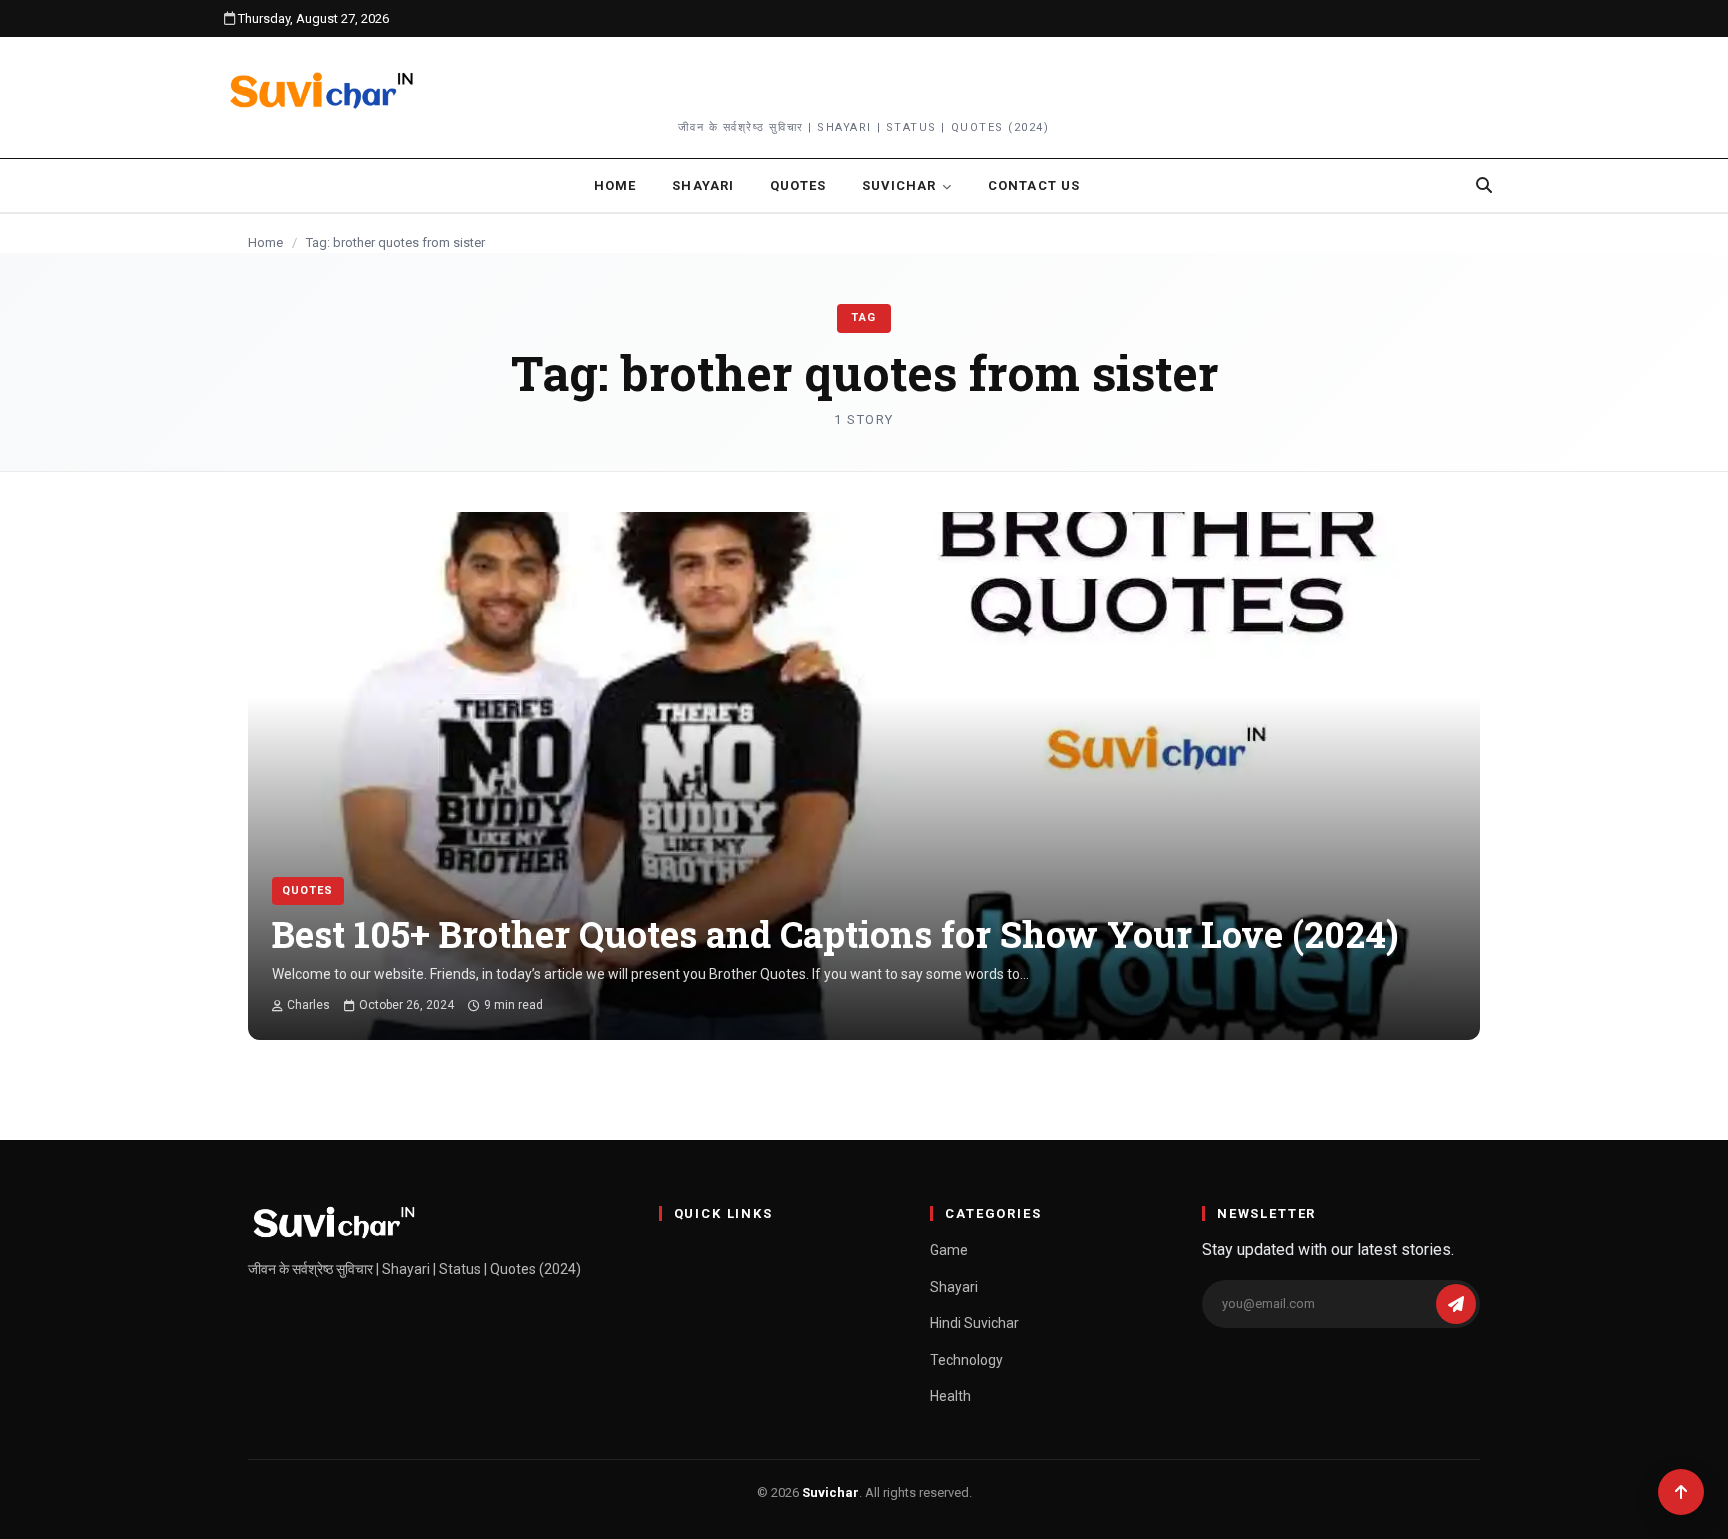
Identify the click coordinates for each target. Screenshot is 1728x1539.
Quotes (798, 185)
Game (949, 1250)
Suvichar (899, 185)
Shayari (702, 185)
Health (950, 1396)
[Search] (1484, 185)
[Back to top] (1681, 1492)
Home (615, 185)
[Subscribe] (1456, 1304)
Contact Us (1033, 185)
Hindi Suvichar (974, 1323)
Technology (966, 1360)
